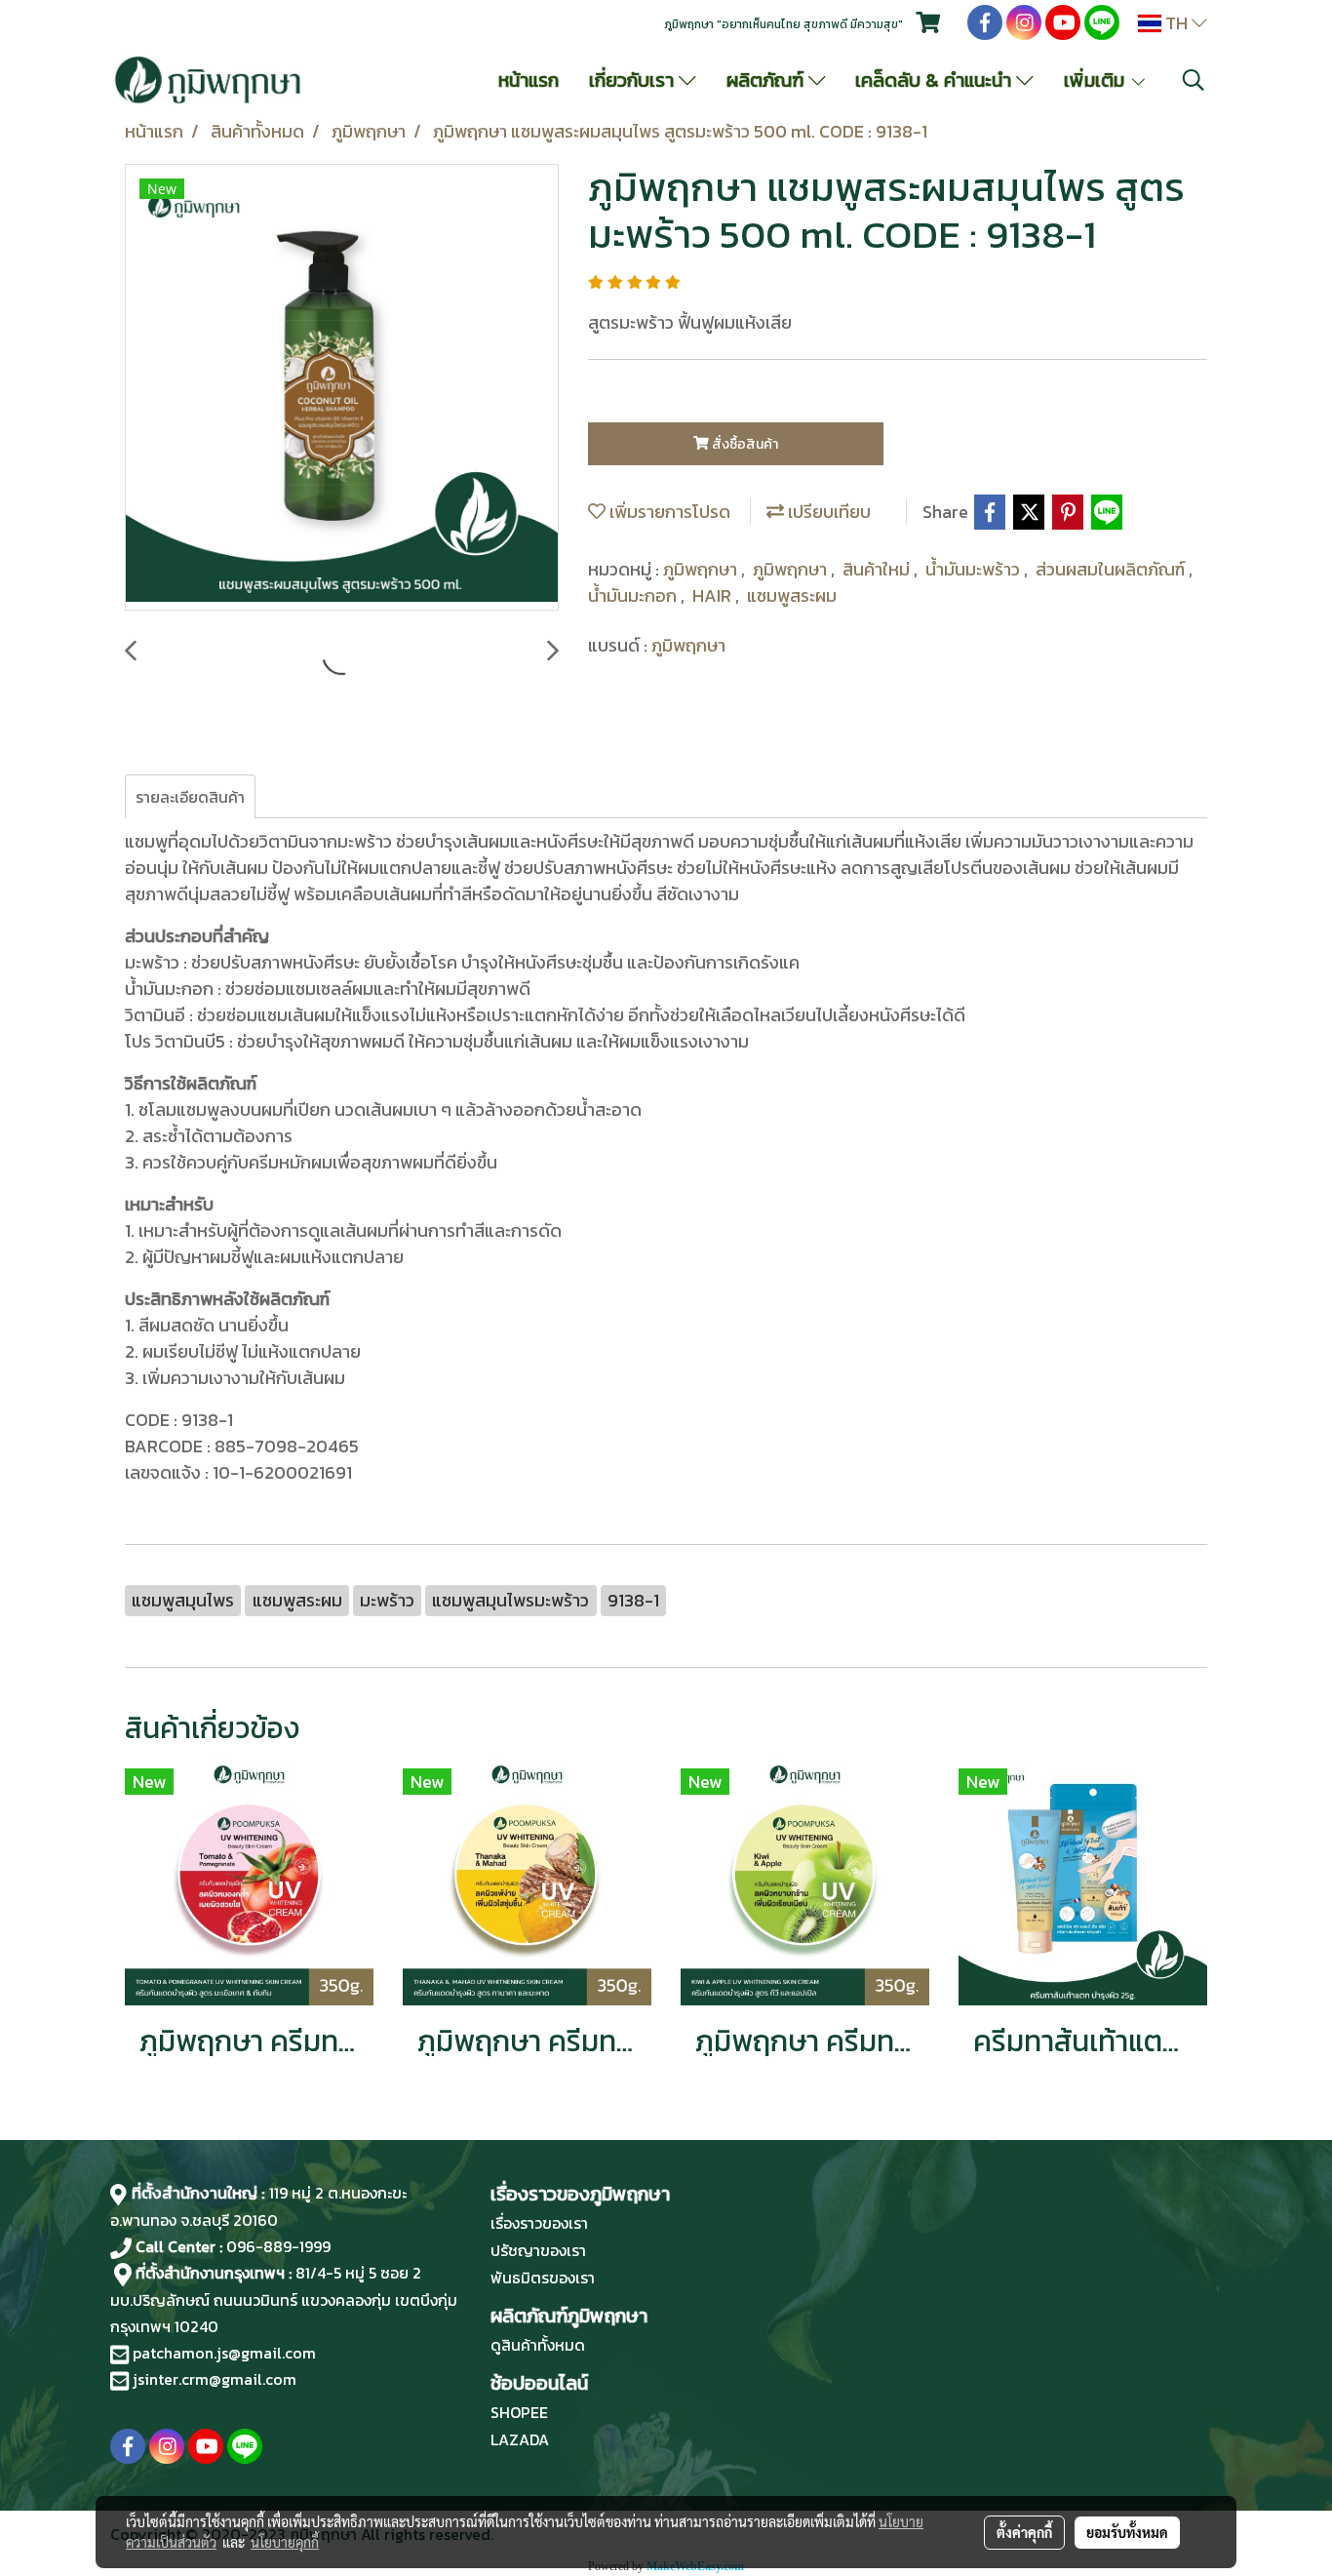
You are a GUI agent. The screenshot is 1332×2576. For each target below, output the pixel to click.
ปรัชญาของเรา (538, 2250)
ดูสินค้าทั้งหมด (538, 2345)
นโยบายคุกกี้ (285, 2542)
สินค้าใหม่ (878, 569)
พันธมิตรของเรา (543, 2278)
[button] (1194, 80)
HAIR (714, 595)
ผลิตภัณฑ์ (767, 80)
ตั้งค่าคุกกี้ (1024, 2532)
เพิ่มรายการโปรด (668, 512)
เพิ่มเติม (1097, 80)
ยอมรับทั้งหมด (1127, 2532)
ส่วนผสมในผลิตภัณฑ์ (1112, 569)
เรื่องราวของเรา (539, 2223)
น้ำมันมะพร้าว (975, 569)
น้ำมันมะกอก (634, 595)
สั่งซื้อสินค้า (744, 444)
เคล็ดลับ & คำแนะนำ (936, 80)
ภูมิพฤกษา (702, 569)
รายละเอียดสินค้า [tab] (190, 797)
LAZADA (520, 2439)
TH (1176, 23)
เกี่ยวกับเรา (634, 80)
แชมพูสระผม (792, 595)
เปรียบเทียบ (827, 512)
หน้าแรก (529, 80)
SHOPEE (519, 2412)
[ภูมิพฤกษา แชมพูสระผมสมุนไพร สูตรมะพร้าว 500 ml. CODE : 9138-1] (342, 388)
